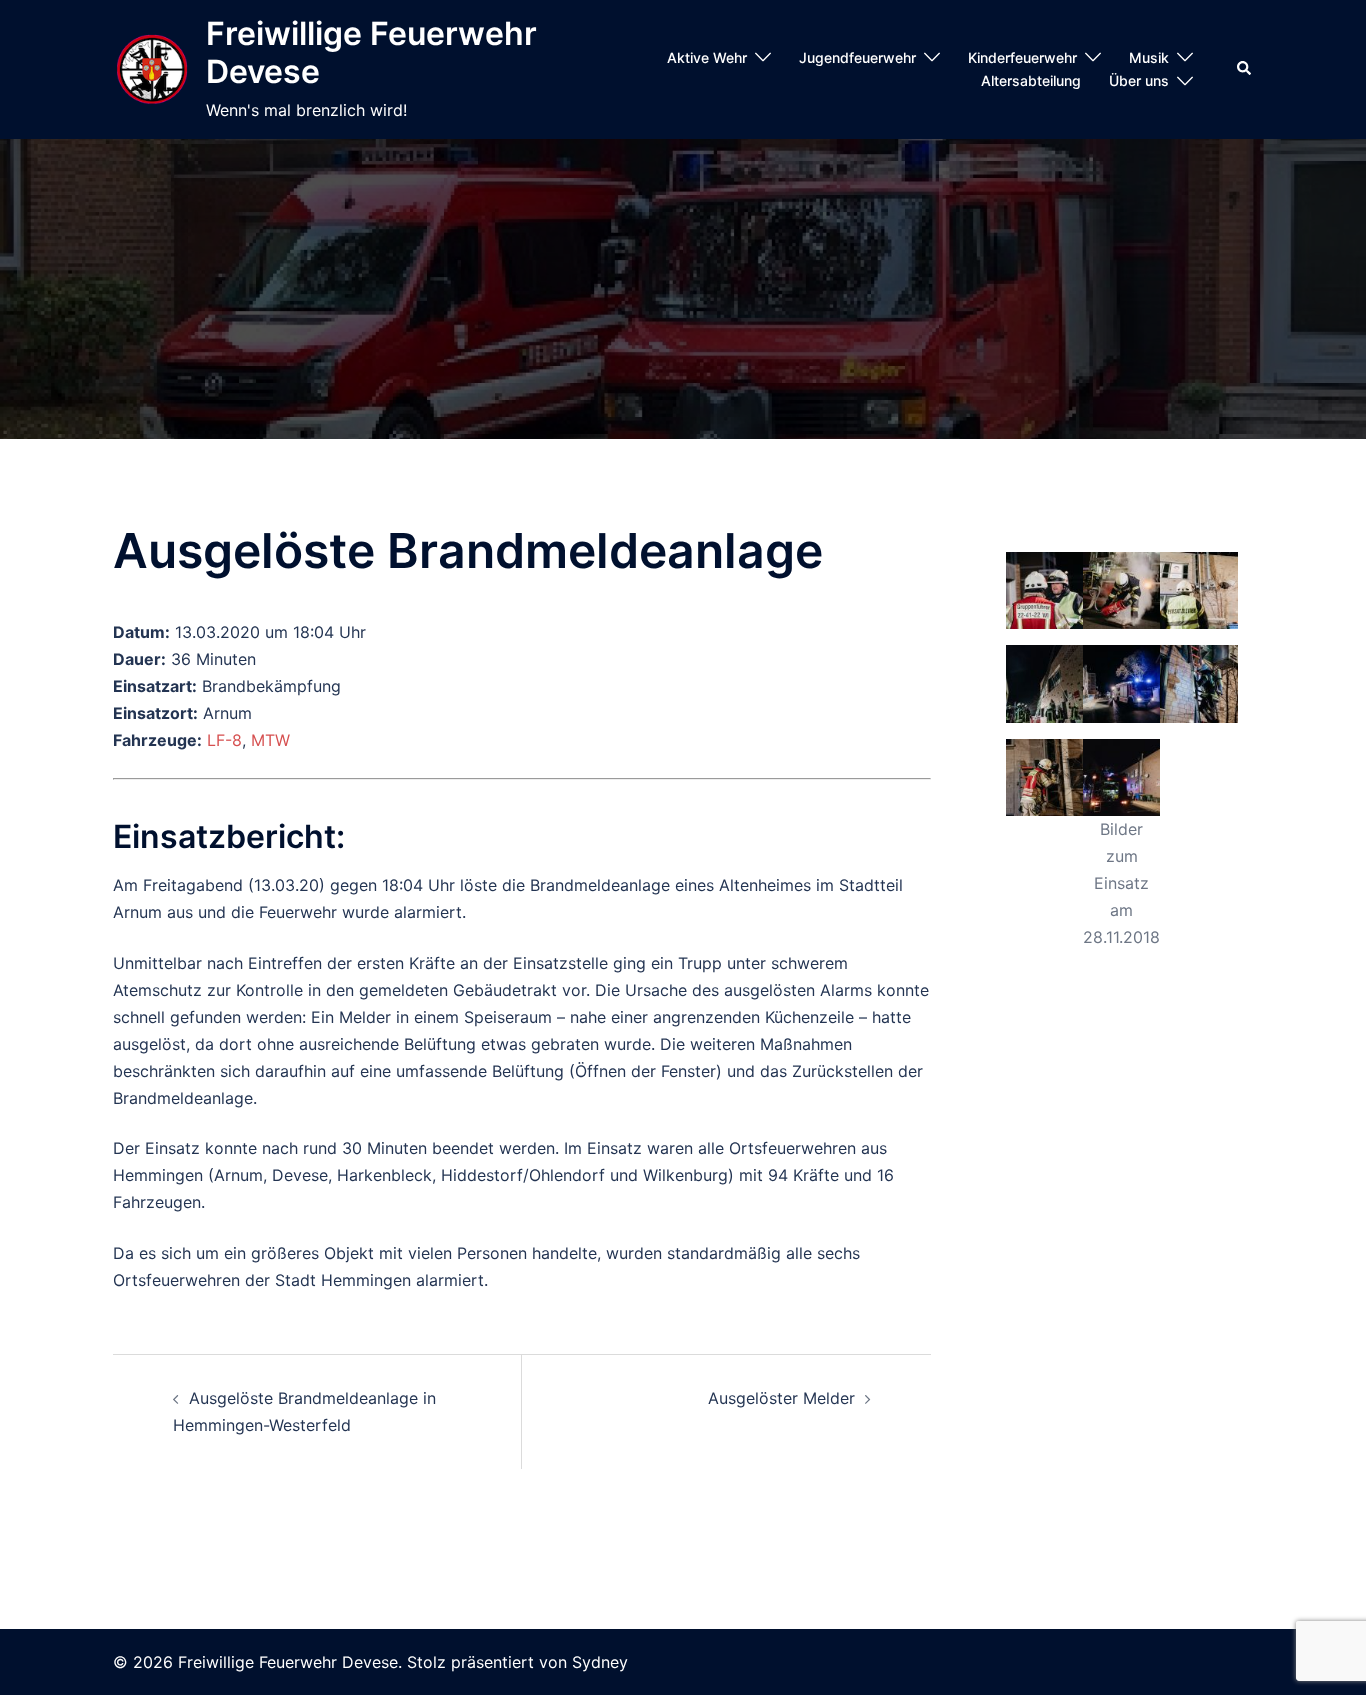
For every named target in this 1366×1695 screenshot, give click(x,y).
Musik (1149, 57)
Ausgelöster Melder (781, 1398)
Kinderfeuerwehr (1022, 57)
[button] (1245, 69)
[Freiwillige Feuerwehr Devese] (152, 70)
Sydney (600, 1662)
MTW (270, 740)
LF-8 (224, 740)
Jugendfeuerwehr (857, 57)
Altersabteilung (1031, 80)
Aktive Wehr (707, 57)
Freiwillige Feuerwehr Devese (371, 52)
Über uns (1139, 80)
